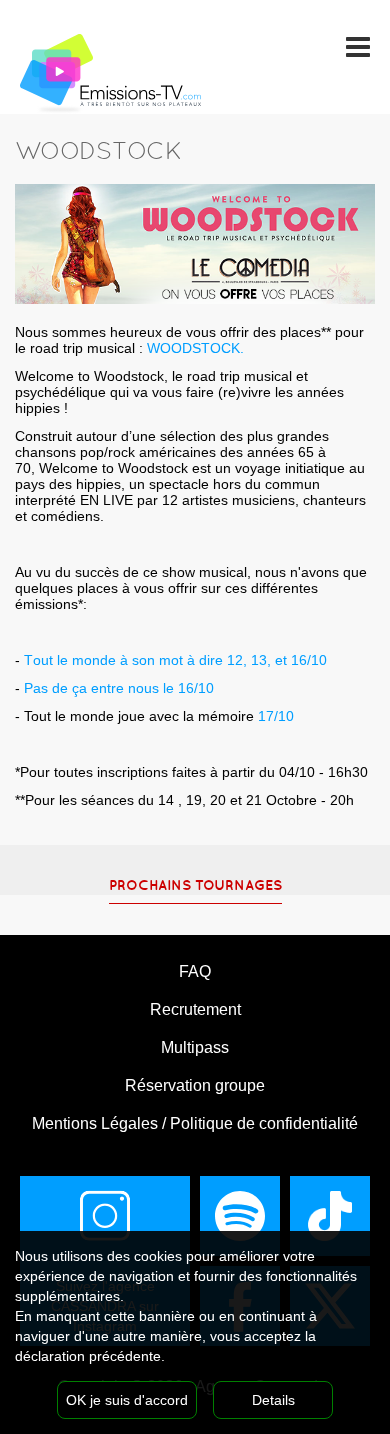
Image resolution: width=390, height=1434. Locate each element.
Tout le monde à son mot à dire (125, 660)
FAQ (195, 971)
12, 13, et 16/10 (277, 660)
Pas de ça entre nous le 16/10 (119, 688)
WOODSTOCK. (195, 348)
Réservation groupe (195, 1085)
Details (273, 1400)
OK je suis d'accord (127, 1400)
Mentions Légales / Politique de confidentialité (195, 1123)
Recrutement (195, 1009)
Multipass (195, 1047)
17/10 (154, 716)
